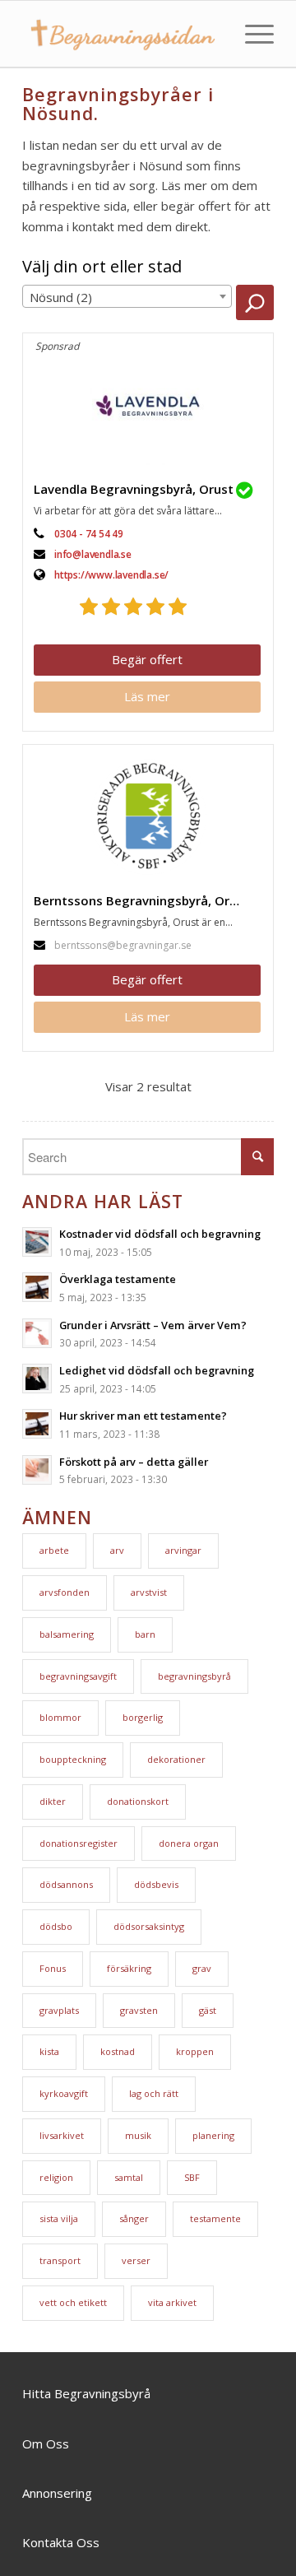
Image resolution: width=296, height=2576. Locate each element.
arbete (54, 1550)
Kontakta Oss (61, 2542)
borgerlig (143, 1717)
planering (213, 2135)
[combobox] (127, 296)
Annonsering (57, 2493)
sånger (134, 2218)
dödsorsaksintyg (149, 1926)
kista (49, 2051)
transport (60, 2260)
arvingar (183, 1550)
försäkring (129, 1968)
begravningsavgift (78, 1676)
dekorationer (176, 1759)
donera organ (189, 1843)
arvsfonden (65, 1592)
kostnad (118, 2051)
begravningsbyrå (194, 1676)
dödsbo (56, 1926)
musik (138, 2135)
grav (202, 1968)
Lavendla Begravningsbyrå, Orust (134, 489)
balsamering (67, 1634)
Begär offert (147, 659)
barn (145, 1634)
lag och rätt (154, 2093)
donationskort (138, 1801)
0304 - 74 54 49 (89, 534)
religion (56, 2177)
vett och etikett (73, 2302)
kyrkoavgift (64, 2093)
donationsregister (79, 1843)
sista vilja (59, 2218)
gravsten (139, 2010)
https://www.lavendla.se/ (111, 575)
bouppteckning (73, 1759)
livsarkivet (62, 2135)
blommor (60, 1717)
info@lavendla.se (93, 554)
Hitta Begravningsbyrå (86, 2393)
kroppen (195, 2051)
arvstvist (149, 1592)
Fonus (53, 1968)
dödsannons (66, 1884)
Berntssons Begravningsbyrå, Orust (141, 900)
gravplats (59, 2010)
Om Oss (46, 2443)
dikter (53, 1801)
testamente (215, 2218)
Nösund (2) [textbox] (61, 297)
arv (117, 1550)
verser (136, 2260)
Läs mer (147, 696)
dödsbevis (156, 1884)
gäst (208, 2010)
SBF (192, 2177)
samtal (129, 2177)
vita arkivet (172, 2302)
